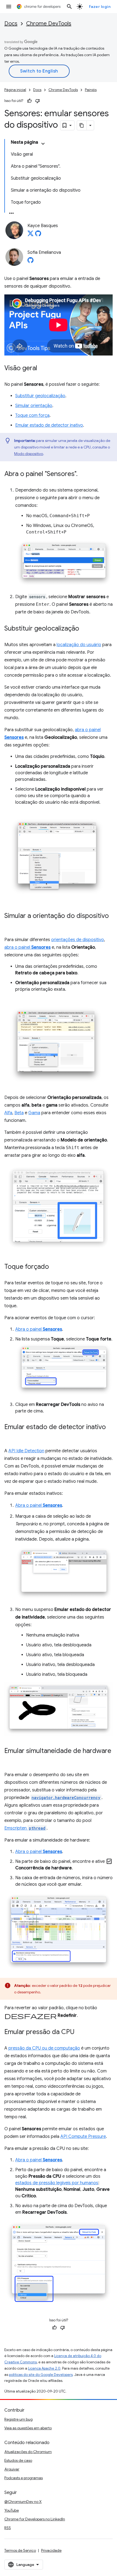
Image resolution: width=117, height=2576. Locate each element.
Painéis (91, 90)
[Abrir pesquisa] (69, 7)
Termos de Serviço (20, 2550)
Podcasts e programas (24, 2478)
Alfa (8, 1113)
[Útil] (29, 101)
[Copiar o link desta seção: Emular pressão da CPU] (80, 2032)
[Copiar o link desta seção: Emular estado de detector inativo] (10, 1435)
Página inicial (15, 90)
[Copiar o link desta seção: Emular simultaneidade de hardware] (10, 1759)
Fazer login (100, 7)
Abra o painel (39, 1329)
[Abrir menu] (9, 7)
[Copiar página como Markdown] (82, 125)
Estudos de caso (18, 2460)
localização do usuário (79, 645)
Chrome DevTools (49, 24)
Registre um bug (19, 2419)
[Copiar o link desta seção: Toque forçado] (54, 1267)
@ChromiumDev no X (23, 2502)
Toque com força (32, 415)
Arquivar (12, 2469)
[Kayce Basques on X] (30, 235)
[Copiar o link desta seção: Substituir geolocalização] (85, 629)
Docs (11, 24)
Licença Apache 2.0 (44, 2368)
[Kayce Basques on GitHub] (38, 235)
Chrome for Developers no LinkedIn (35, 2519)
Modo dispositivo (29, 454)
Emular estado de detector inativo (49, 425)
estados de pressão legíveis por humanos (57, 2183)
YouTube (12, 2510)
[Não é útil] (38, 101)
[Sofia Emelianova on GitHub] (30, 262)
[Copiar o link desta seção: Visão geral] (43, 369)
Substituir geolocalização (40, 396)
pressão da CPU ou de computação (44, 2048)
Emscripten (25, 1828)
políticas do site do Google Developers (41, 2375)
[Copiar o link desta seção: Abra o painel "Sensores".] (83, 474)
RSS (8, 2528)
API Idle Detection (26, 1451)
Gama (34, 1113)
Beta (19, 1113)
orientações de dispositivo (78, 940)
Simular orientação (34, 406)
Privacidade (51, 2550)
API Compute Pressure (83, 2137)
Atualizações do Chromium (28, 2452)
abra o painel (27, 947)
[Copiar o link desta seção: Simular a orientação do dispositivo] (10, 924)
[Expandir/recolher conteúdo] (43, 144)
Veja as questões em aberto (28, 2428)
